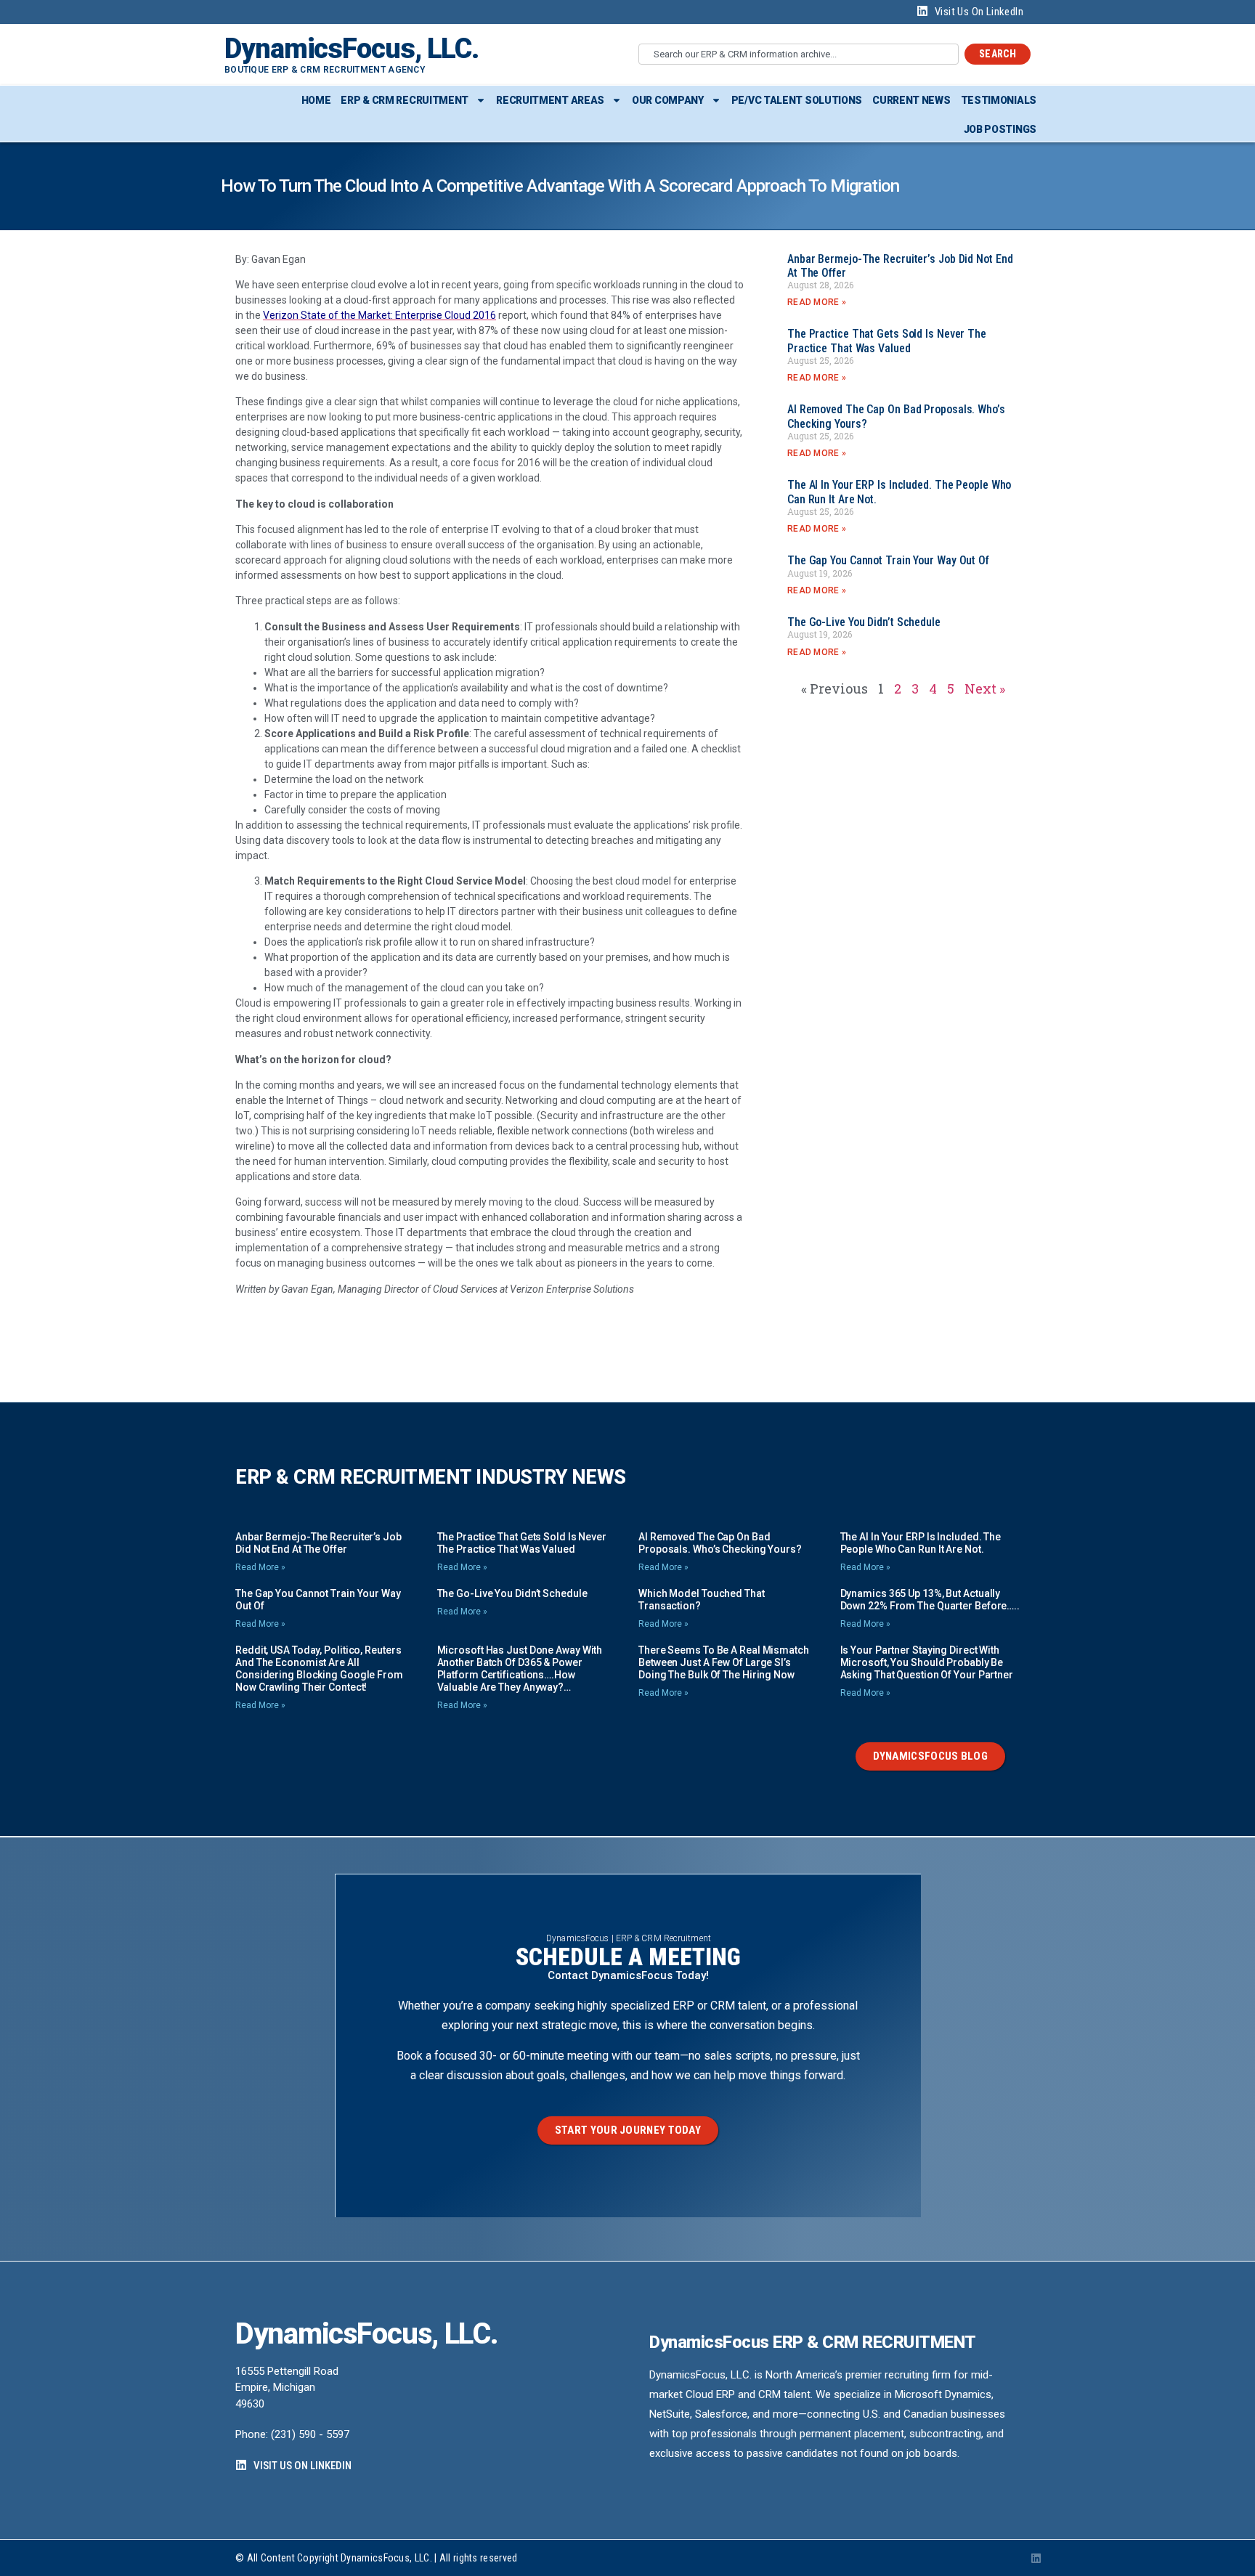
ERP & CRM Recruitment (405, 100)
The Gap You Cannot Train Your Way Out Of (888, 560)
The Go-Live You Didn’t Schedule (864, 622)
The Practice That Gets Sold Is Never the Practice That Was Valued (887, 341)
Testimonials (999, 100)
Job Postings (1000, 129)
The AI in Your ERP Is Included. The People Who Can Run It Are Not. (921, 1543)
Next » (985, 688)
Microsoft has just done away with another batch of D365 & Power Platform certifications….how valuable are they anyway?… (520, 1669)
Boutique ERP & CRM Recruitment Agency (325, 70)
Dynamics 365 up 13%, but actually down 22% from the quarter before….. (930, 1600)
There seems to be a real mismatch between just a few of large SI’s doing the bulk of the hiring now (724, 1662)
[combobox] (799, 54)
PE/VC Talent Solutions (797, 100)
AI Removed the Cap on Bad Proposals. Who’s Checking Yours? (720, 1543)
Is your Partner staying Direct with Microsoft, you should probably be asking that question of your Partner (927, 1662)
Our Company (668, 100)
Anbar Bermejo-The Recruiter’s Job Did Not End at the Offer (318, 1543)
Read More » (817, 302)
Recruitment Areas (550, 100)
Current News (911, 100)
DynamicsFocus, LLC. (352, 49)
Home (316, 100)
